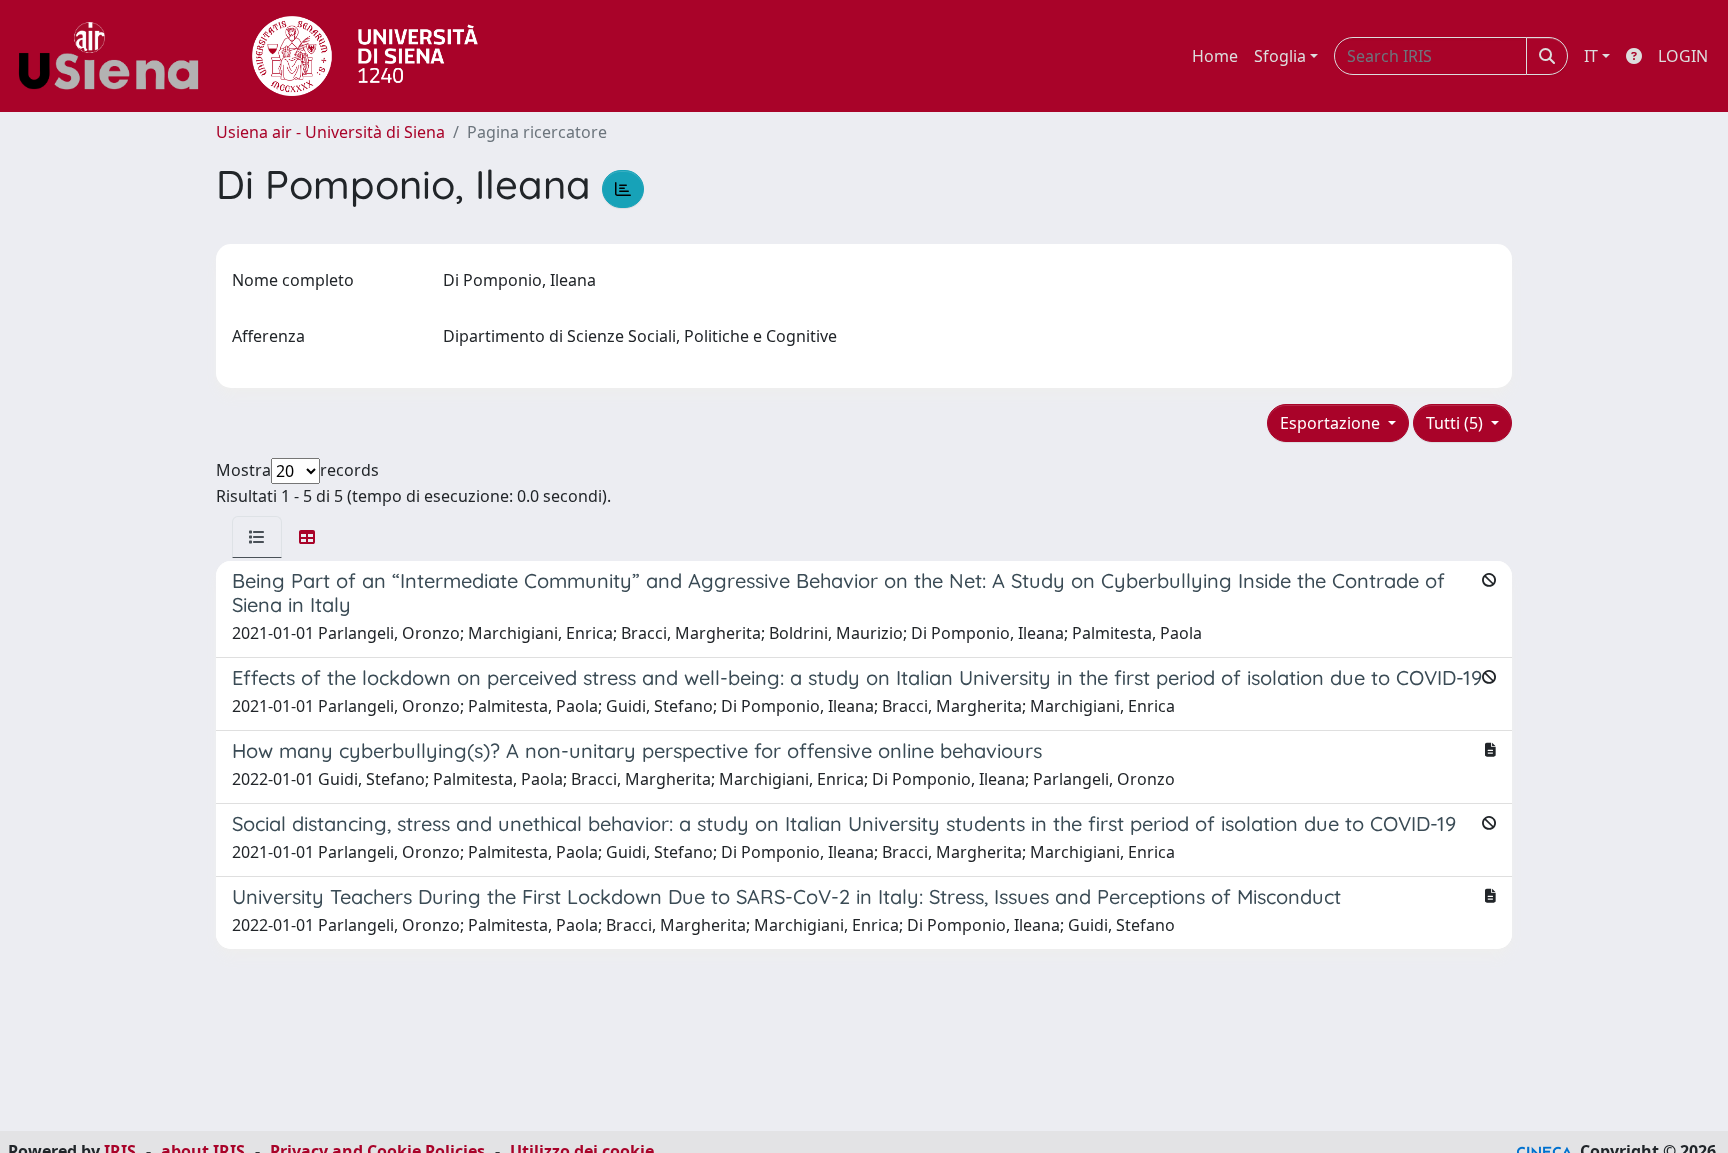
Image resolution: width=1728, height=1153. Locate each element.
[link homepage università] (365, 56)
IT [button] (1591, 56)
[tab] (257, 537)
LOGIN (1683, 56)
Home (1215, 56)
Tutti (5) (1456, 423)
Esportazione (1332, 423)
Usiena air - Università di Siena (330, 132)
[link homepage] (116, 56)
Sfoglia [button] (1280, 56)
